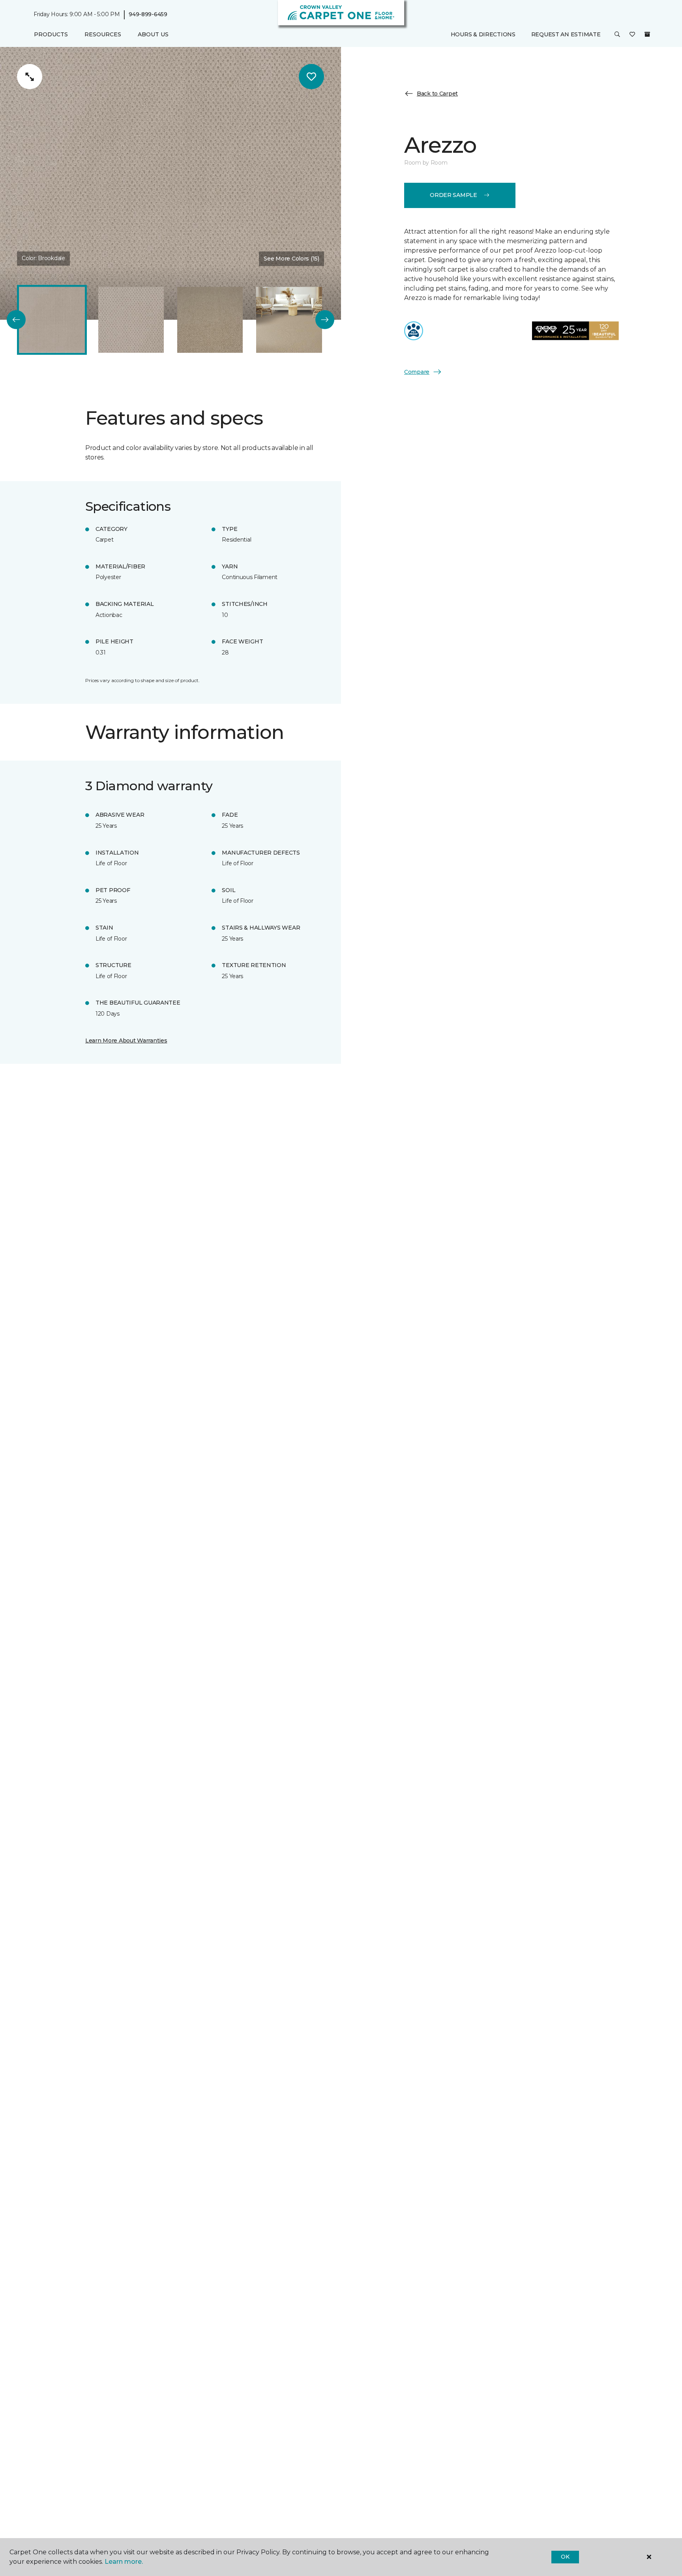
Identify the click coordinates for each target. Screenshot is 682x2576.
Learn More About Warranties (126, 1041)
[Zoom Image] (30, 77)
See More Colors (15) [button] (291, 259)
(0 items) (647, 34)
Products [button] (51, 34)
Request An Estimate (566, 34)
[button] (617, 35)
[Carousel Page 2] (131, 320)
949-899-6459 (148, 14)
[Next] (325, 320)
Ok (565, 2557)
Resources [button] (103, 34)
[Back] (16, 320)
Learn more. (124, 2562)
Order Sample (453, 195)
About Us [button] (153, 34)
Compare (417, 371)
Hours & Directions (483, 34)
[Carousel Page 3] (210, 320)
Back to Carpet (437, 94)
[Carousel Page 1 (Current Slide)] (52, 320)
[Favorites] (632, 35)
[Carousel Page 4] (289, 320)
